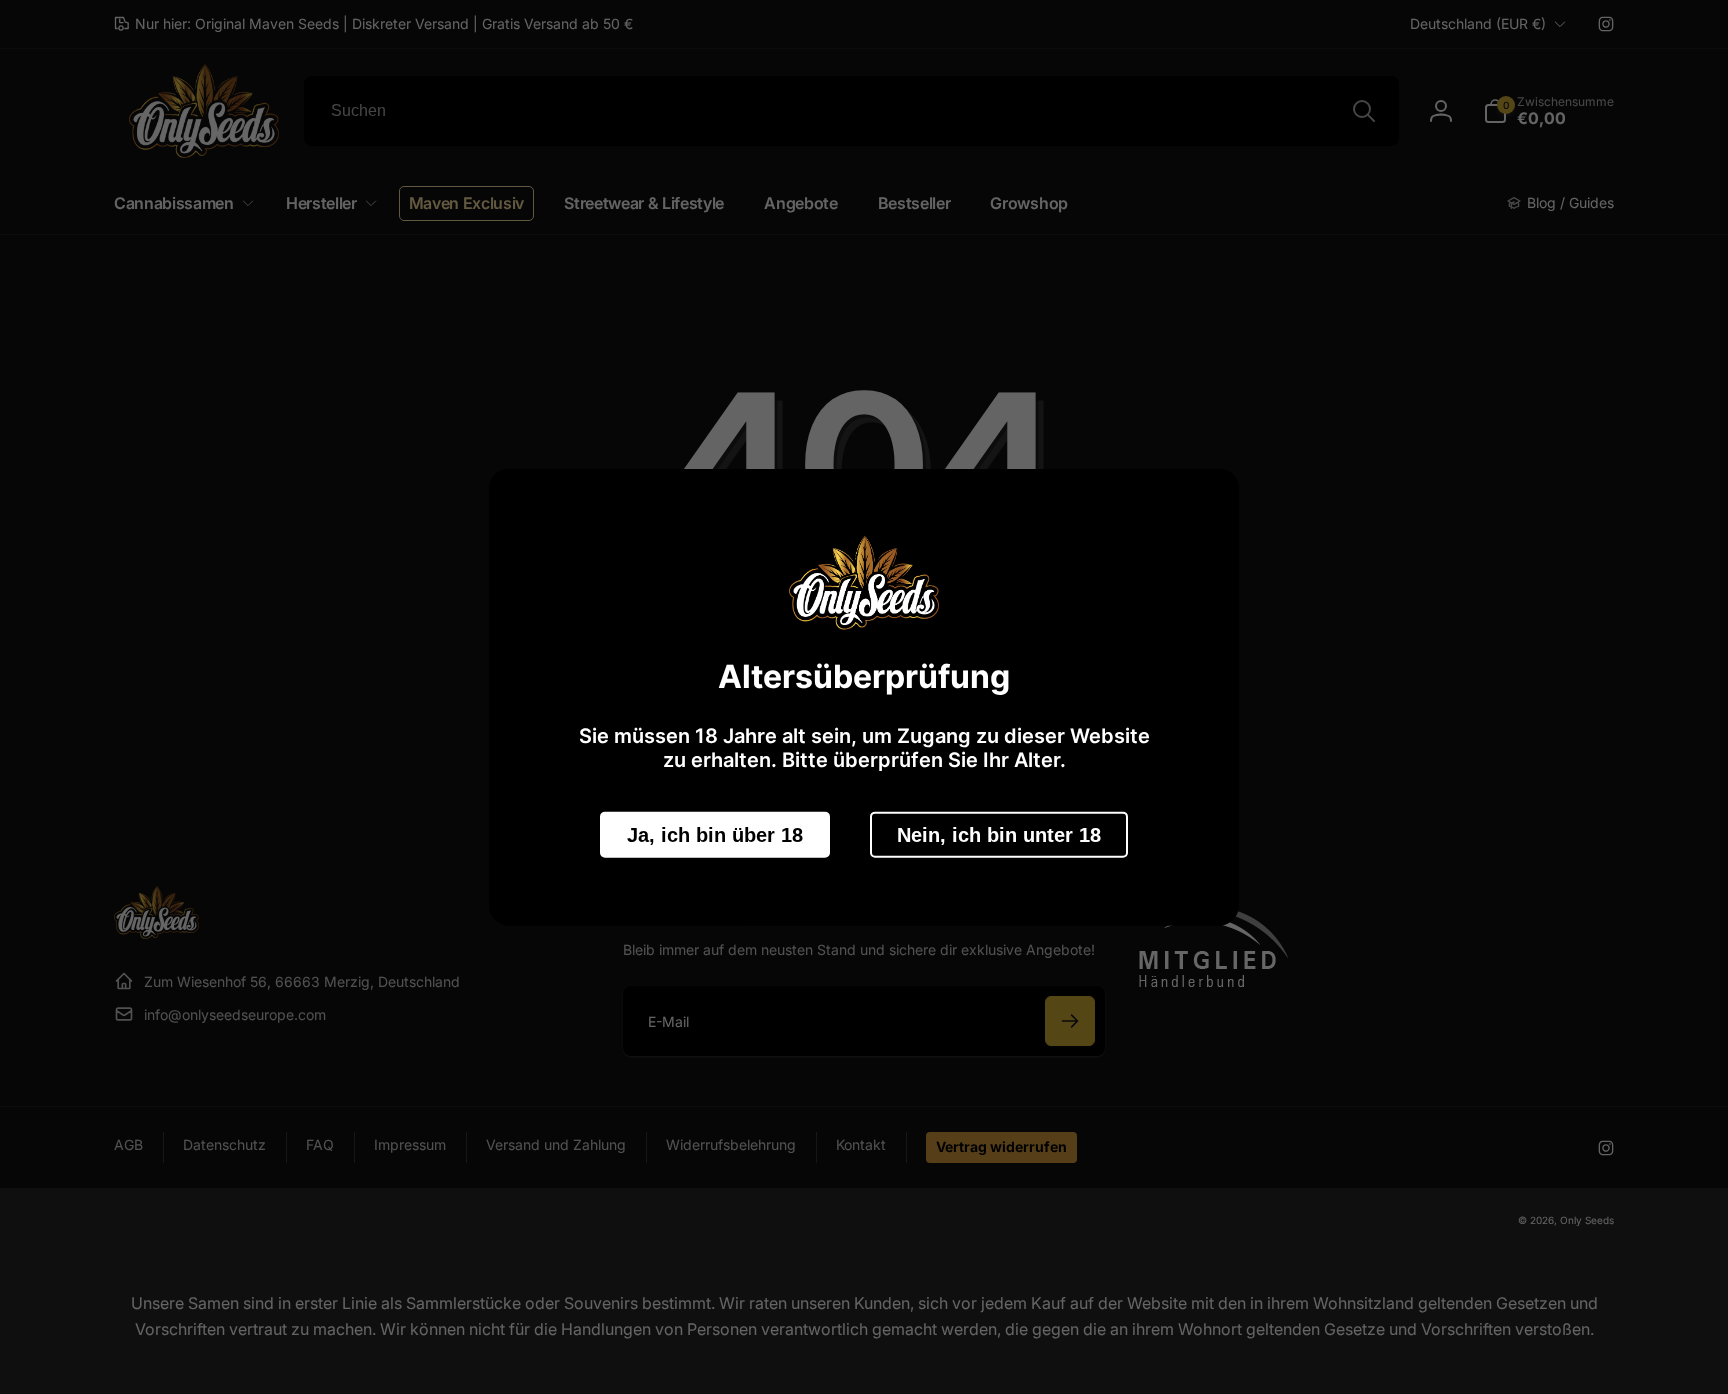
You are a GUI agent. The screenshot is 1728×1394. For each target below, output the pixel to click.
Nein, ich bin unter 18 (999, 834)
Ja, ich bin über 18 (715, 834)
